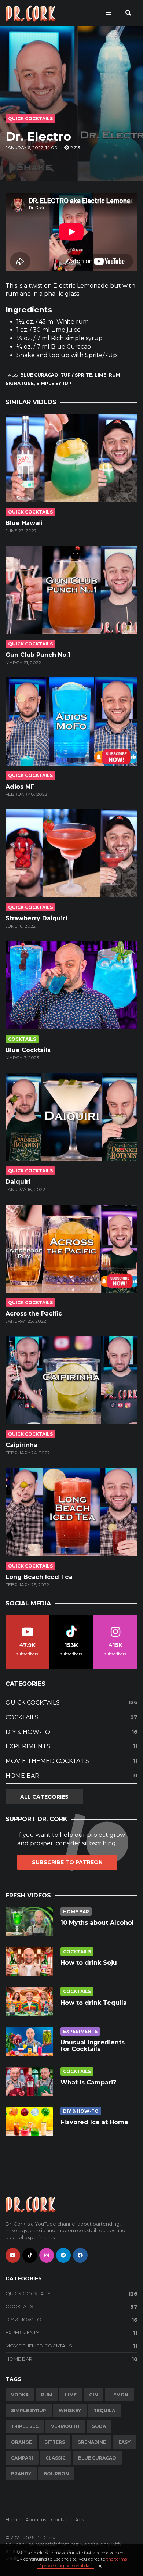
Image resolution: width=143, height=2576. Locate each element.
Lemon (119, 2395)
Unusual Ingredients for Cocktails (93, 2046)
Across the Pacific (34, 1314)
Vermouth (65, 2426)
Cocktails (22, 1039)
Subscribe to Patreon (67, 1862)
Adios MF (20, 787)
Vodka (20, 2395)
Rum (115, 375)
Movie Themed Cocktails (71, 1761)
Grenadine (92, 2442)
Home (13, 2519)
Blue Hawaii (24, 523)
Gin (93, 2395)
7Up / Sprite (76, 375)
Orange (21, 2442)
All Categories (44, 1797)
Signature (20, 383)
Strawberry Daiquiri (36, 918)
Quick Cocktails (30, 118)
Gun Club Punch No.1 (38, 655)
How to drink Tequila (94, 2003)
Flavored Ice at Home (94, 2122)
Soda (99, 2426)
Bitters (55, 2442)
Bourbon (56, 2474)
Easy (124, 2442)
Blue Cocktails (28, 1050)
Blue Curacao (39, 375)
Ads (80, 2519)
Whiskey (70, 2410)
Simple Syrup (54, 383)
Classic (56, 2458)
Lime (100, 375)
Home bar (71, 1776)
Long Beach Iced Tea (39, 1577)
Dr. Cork (45, 2537)
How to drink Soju (89, 1963)
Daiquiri (18, 1182)
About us (36, 2519)
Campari (22, 2458)
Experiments (71, 1746)
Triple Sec (25, 2426)
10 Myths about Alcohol (97, 1923)
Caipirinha (21, 1445)
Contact (61, 2519)
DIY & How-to (71, 1732)
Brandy (21, 2474)
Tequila (104, 2410)
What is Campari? (88, 2082)
